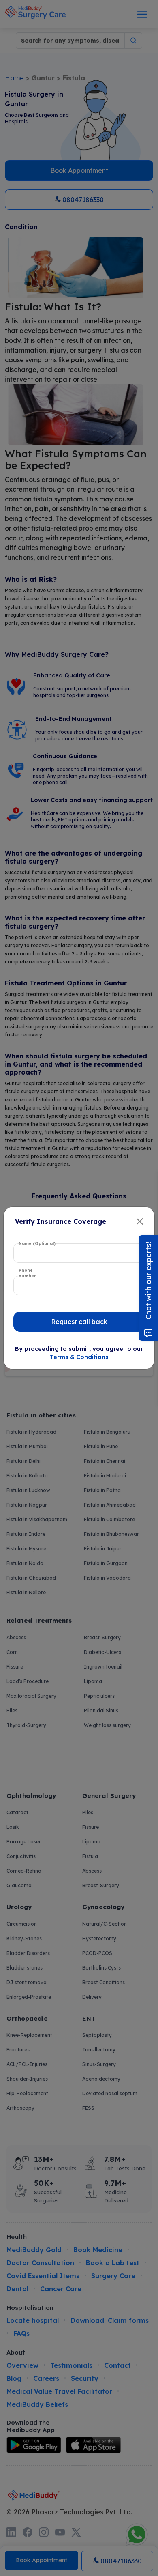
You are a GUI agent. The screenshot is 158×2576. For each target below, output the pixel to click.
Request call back (79, 1322)
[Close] (140, 1221)
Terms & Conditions (79, 1357)
